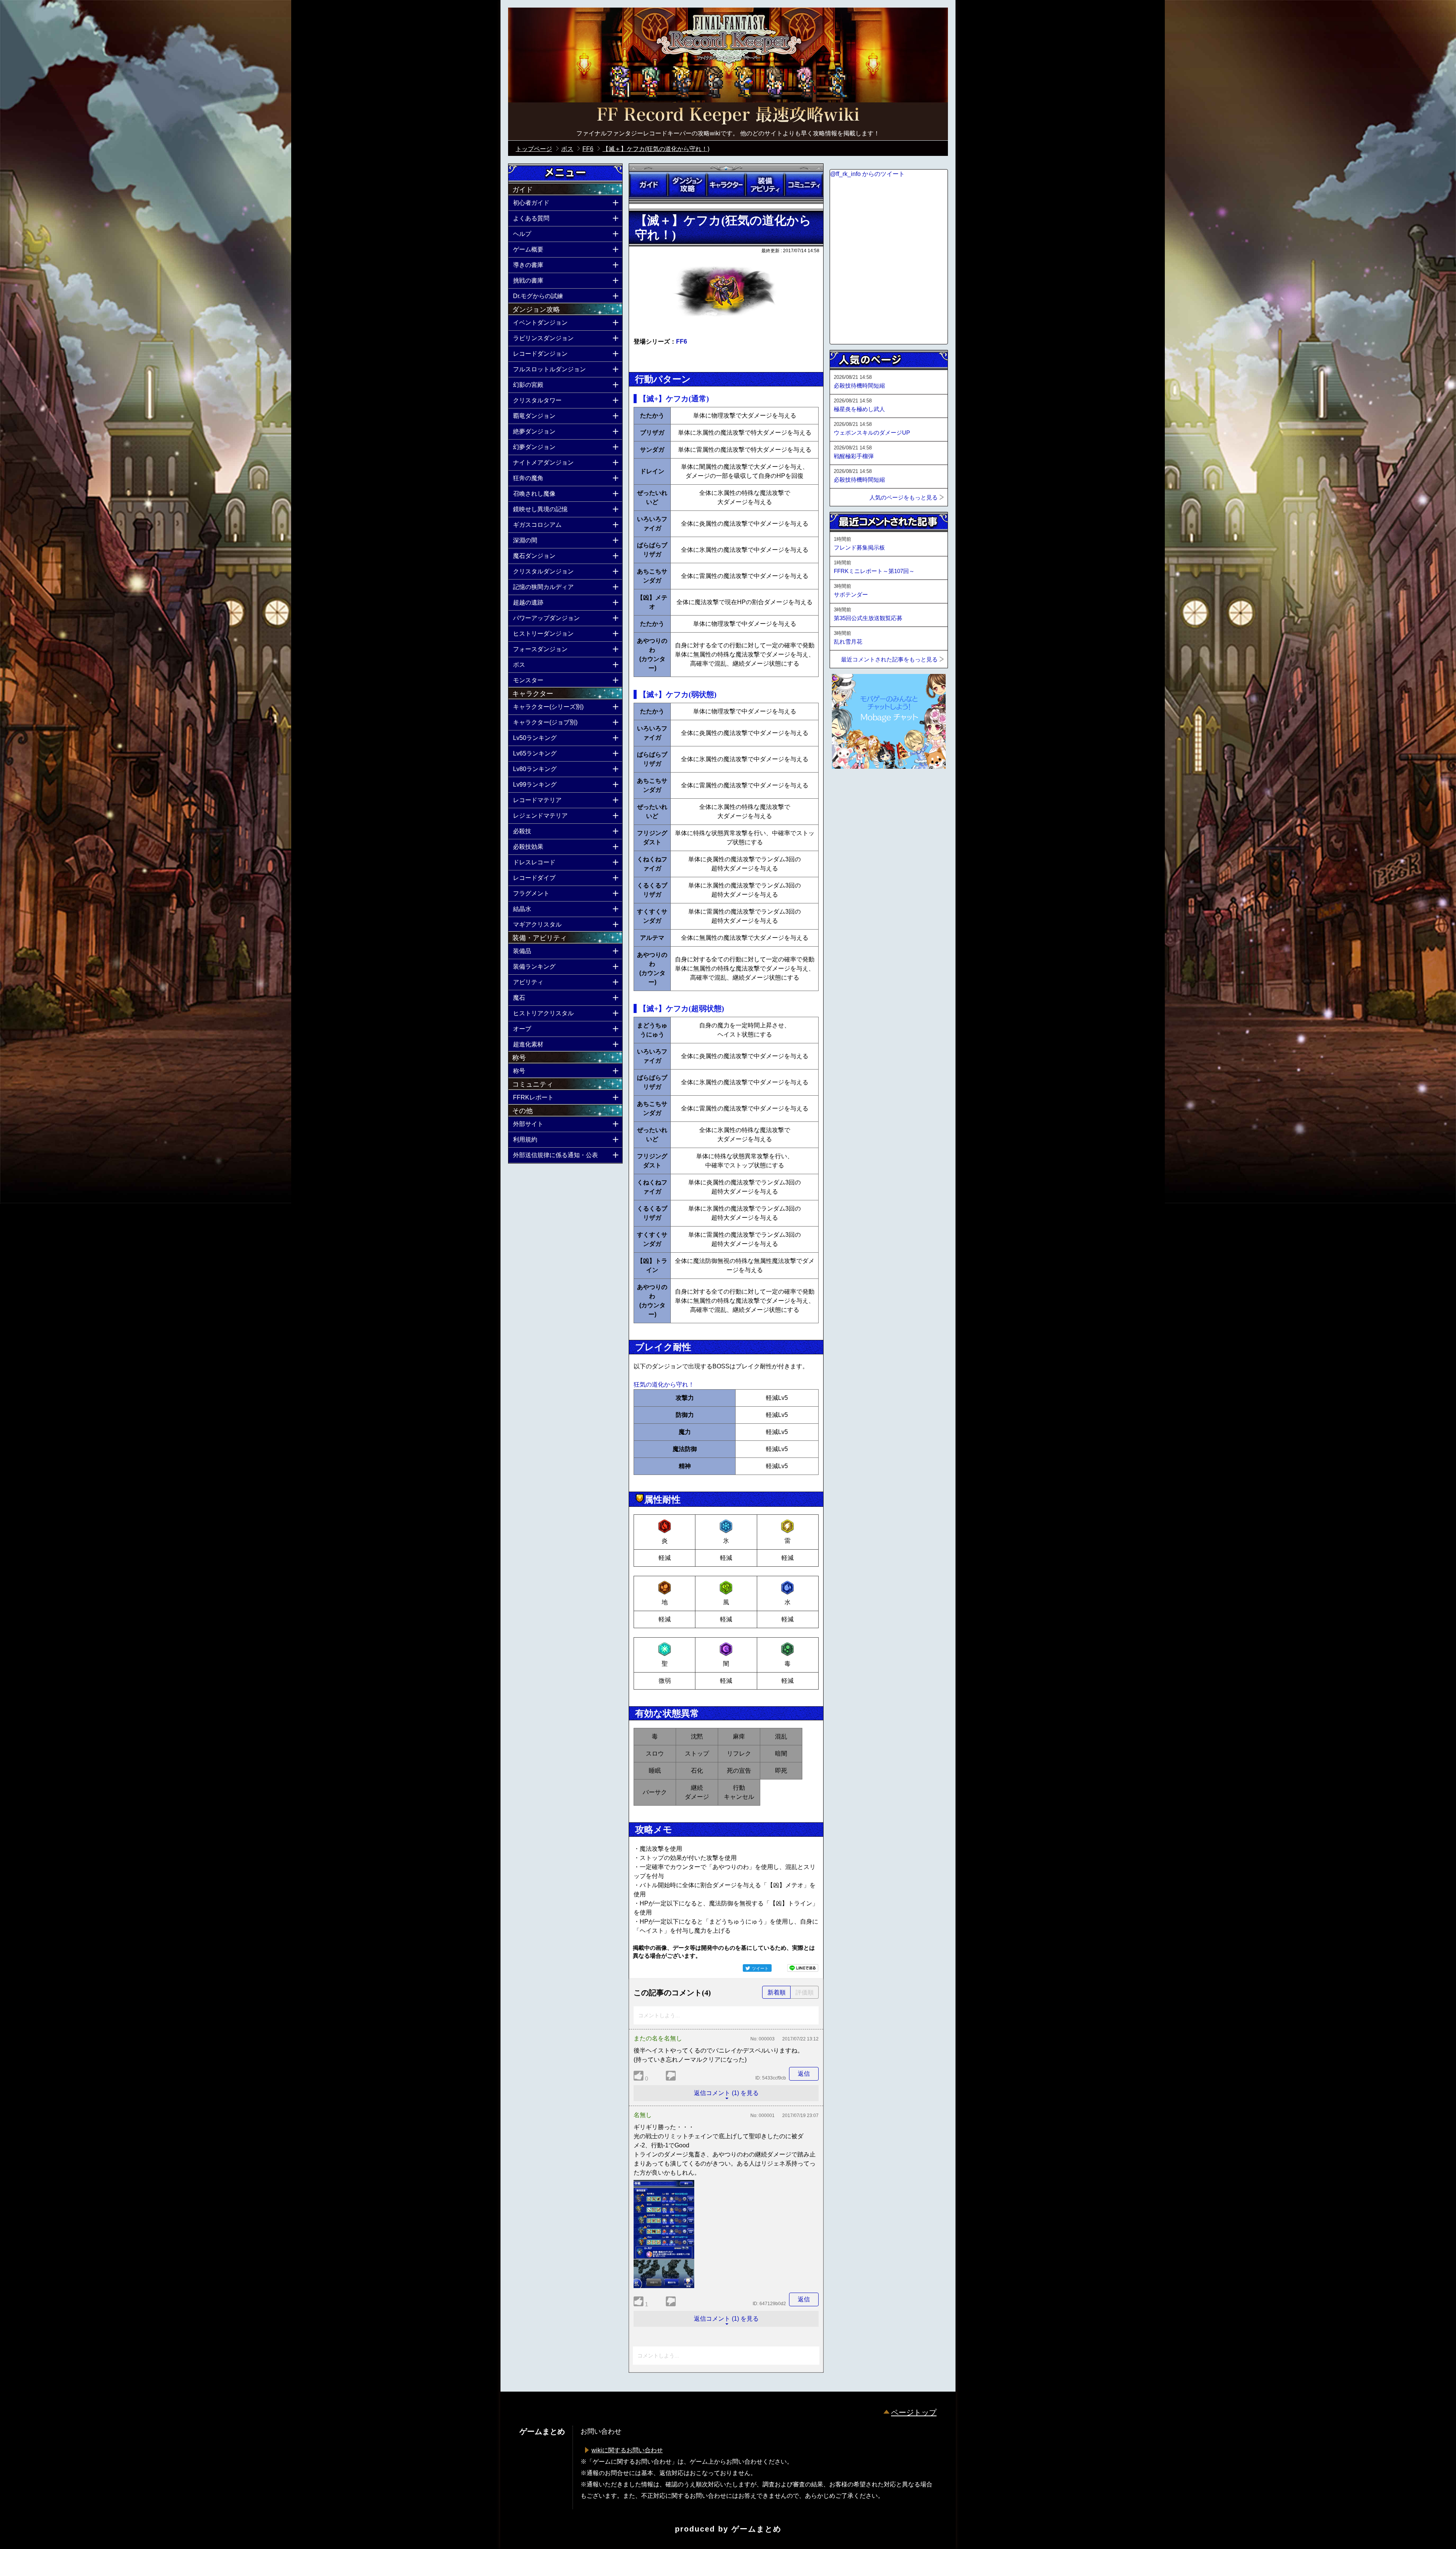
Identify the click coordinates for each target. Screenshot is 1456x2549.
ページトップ (914, 2412)
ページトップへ (849, 789)
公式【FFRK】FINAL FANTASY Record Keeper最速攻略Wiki (728, 116)
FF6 (682, 342)
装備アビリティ (765, 185)
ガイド (648, 185)
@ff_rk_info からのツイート (867, 174)
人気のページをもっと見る (904, 497)
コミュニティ (804, 185)
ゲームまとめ (756, 2529)
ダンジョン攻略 (687, 185)
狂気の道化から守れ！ (664, 1384)
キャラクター (726, 185)
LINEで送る (803, 1968)
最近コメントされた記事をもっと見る (889, 659)
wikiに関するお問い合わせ (627, 2450)
